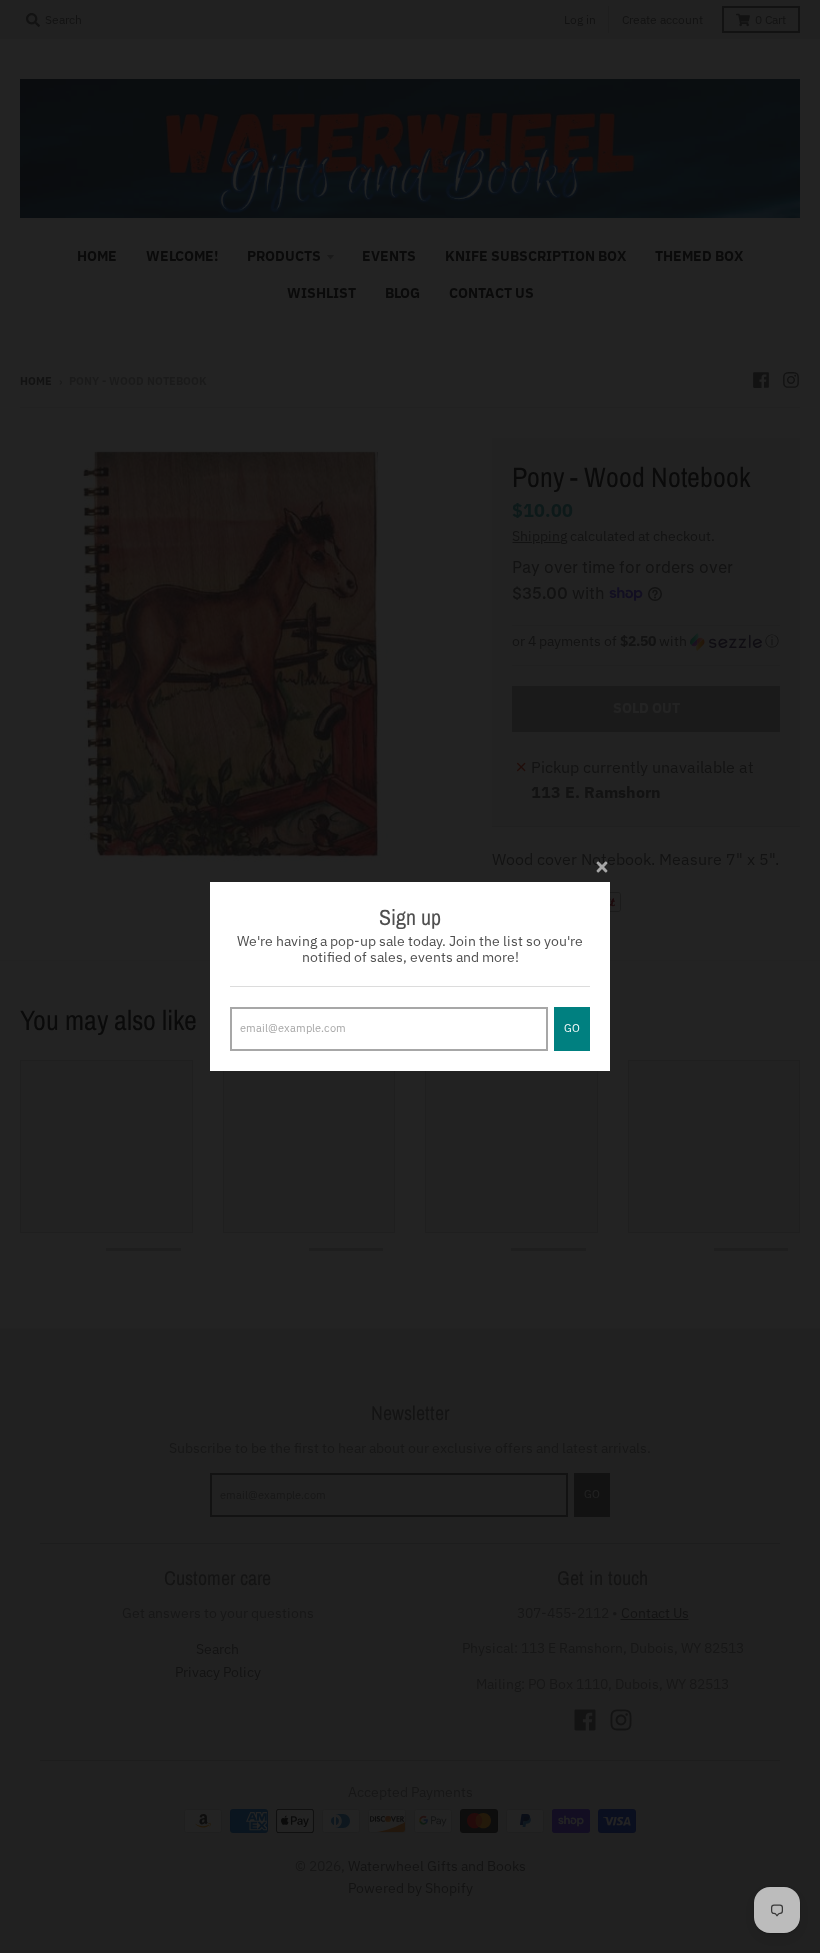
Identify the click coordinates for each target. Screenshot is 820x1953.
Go (572, 1028)
